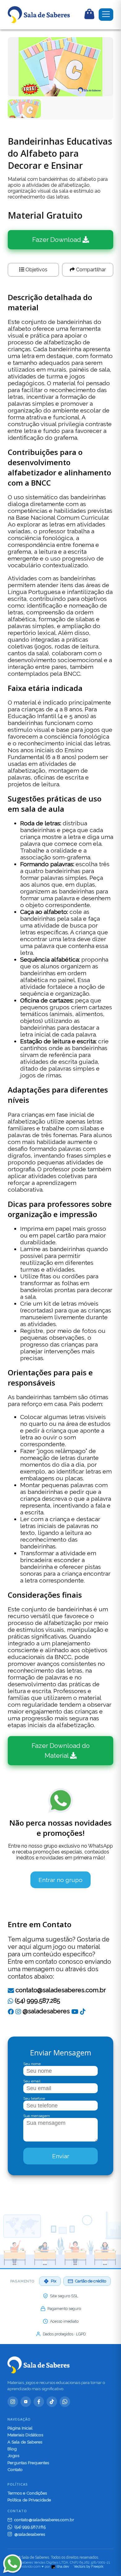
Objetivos (36, 270)
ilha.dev (63, 2567)
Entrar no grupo (60, 1880)
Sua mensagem (37, 2116)
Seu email (32, 2081)
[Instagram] (13, 2402)
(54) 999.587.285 (37, 2001)
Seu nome (32, 2064)
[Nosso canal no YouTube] (75, 2011)
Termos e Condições (27, 2493)
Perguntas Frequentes (28, 2463)
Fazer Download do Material (61, 1751)
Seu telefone (34, 2098)
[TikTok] (83, 2011)
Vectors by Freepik (89, 2567)
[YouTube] (26, 2402)
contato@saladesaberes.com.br (61, 1990)
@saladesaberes (45, 2011)
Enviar (61, 2156)
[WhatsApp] (65, 2402)
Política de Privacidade (29, 2500)
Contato (15, 2469)
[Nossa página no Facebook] (11, 2011)
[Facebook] (39, 2402)
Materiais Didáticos (25, 2435)
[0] (89, 15)
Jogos (13, 2456)
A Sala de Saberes (25, 2442)
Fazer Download (57, 240)
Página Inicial (20, 2428)
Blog (12, 2449)
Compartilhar (90, 270)
